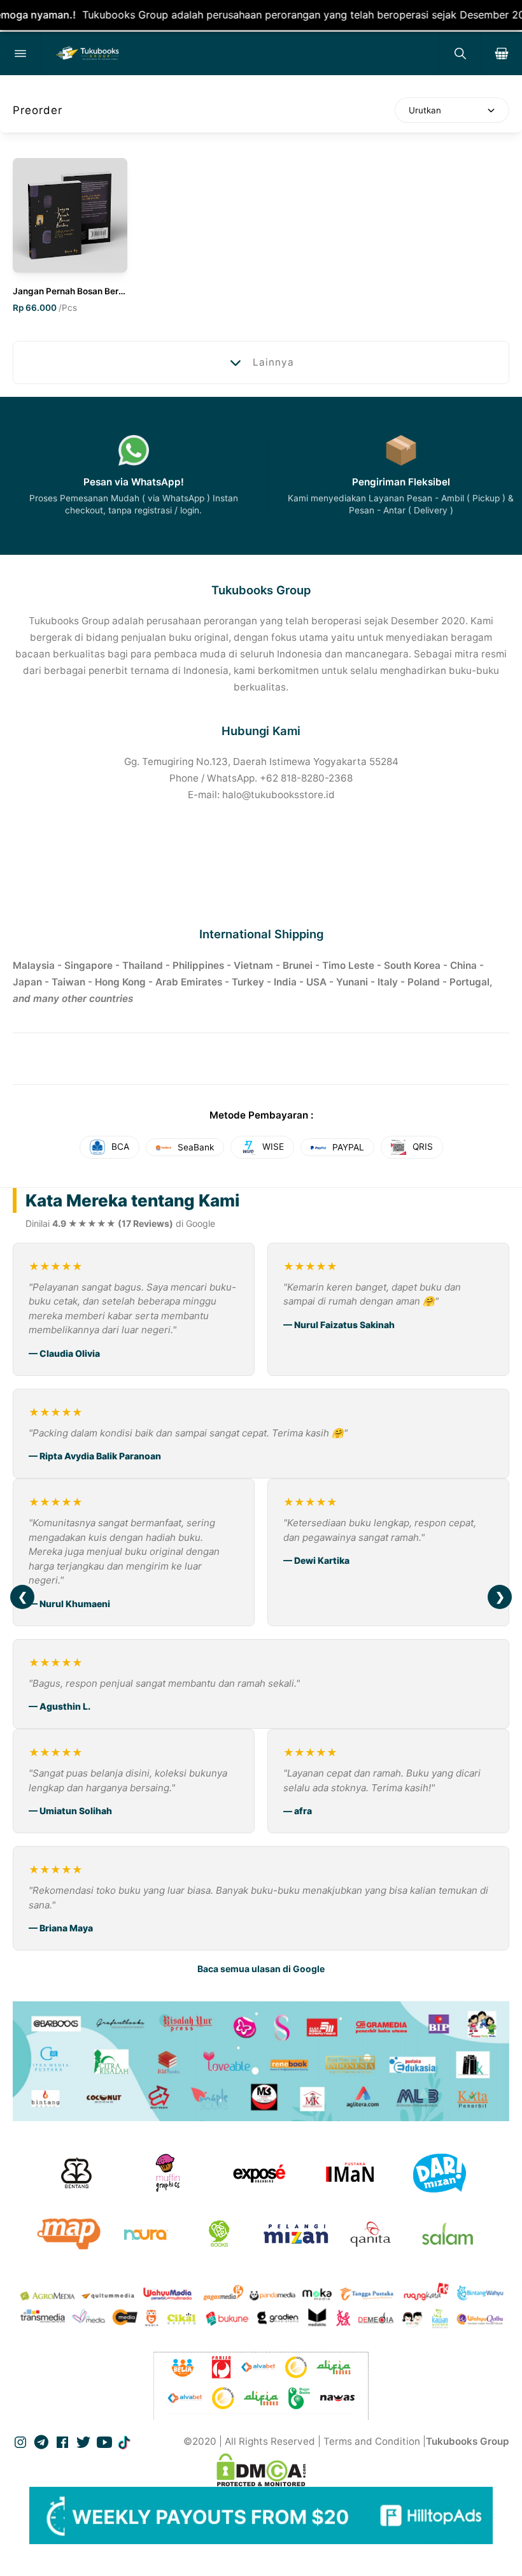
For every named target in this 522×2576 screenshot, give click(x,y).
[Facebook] (64, 2441)
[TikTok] (125, 2441)
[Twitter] (85, 2441)
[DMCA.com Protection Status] (261, 2470)
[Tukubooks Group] (240, 54)
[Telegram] (43, 2441)
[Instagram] (22, 2441)
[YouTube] (106, 2441)
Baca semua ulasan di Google (261, 1969)
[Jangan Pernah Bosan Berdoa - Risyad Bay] (70, 215)
